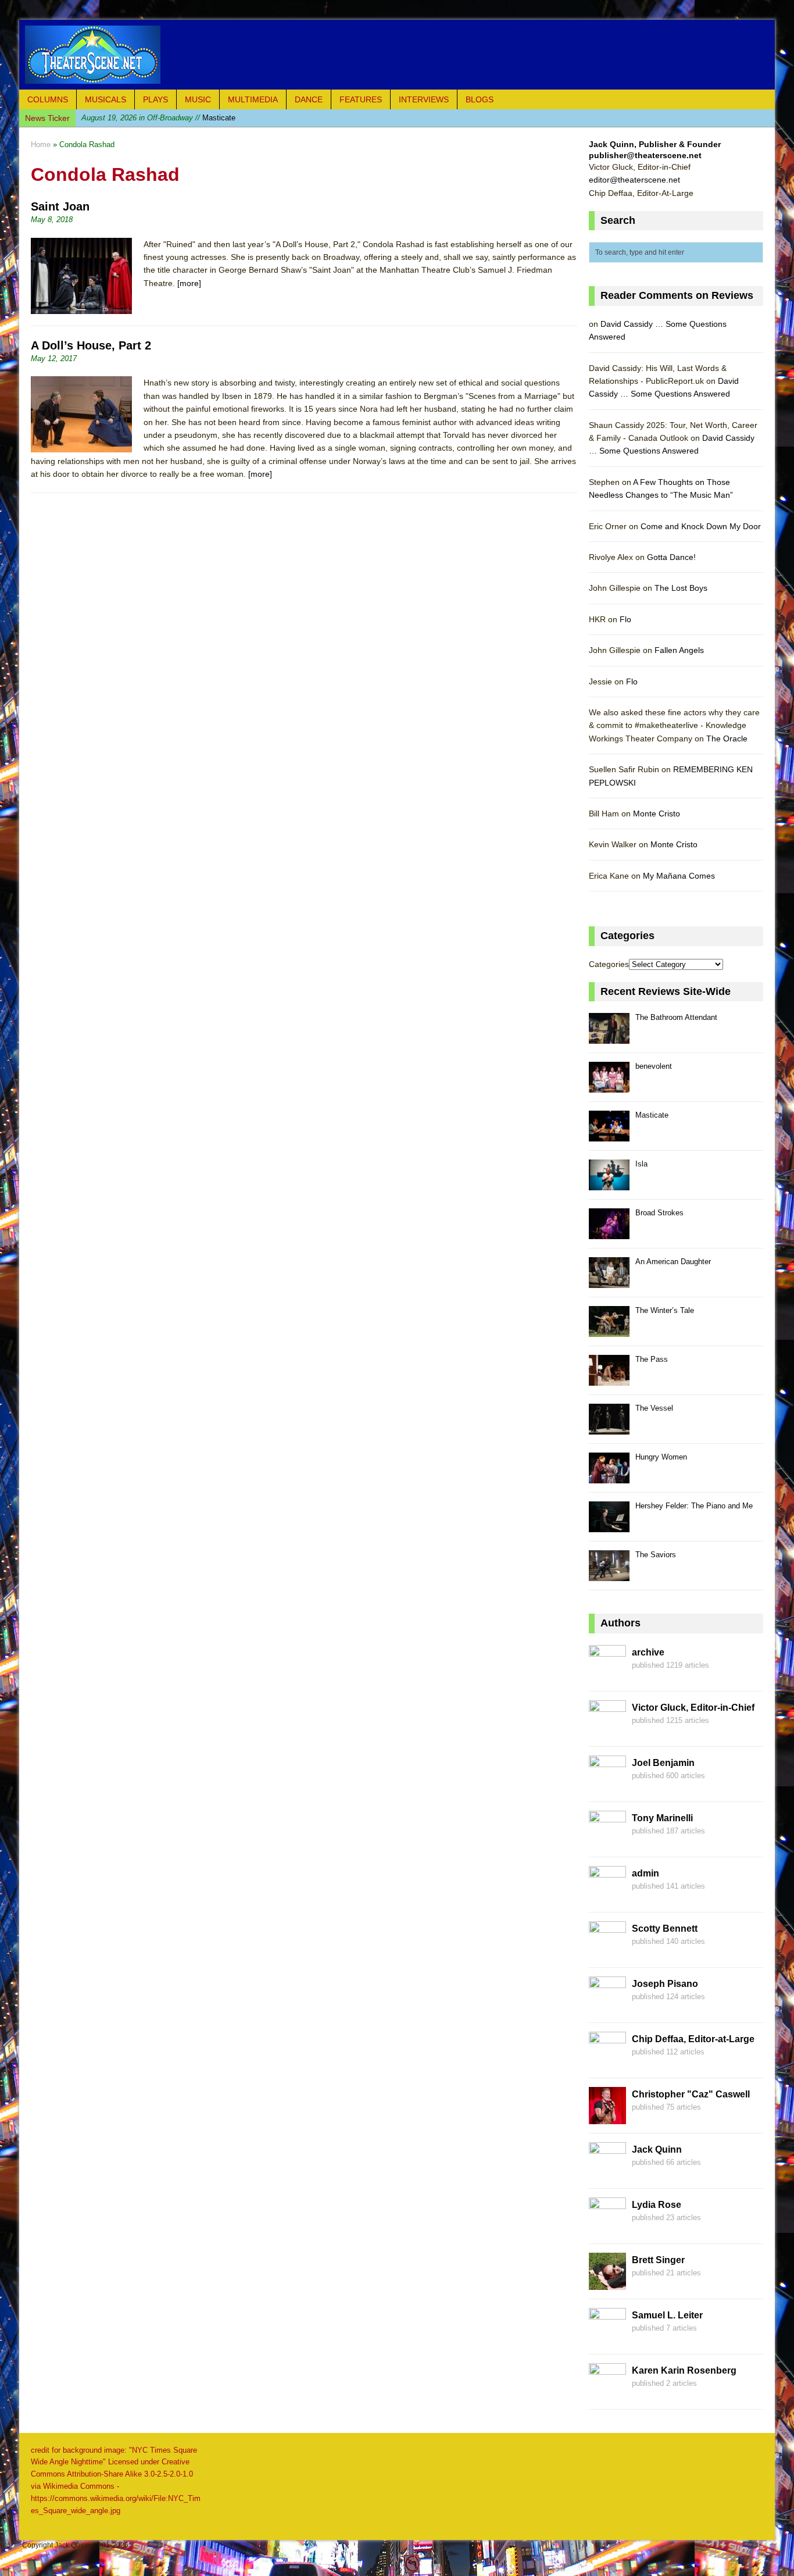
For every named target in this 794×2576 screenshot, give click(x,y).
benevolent (654, 1066)
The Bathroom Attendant (676, 1017)
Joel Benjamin (663, 1763)
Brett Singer (658, 2260)
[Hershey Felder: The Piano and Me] (609, 1526)
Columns (48, 99)
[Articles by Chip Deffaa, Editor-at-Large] (607, 2062)
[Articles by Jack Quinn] (607, 2172)
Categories (609, 964)
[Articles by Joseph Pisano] (607, 2007)
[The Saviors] (609, 1574)
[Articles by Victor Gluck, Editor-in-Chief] (607, 1731)
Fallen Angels (679, 650)
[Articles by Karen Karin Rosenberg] (607, 2393)
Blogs (480, 99)
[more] (189, 283)
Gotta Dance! (671, 557)
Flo (625, 619)
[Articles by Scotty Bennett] (607, 1951)
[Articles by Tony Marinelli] (607, 1841)
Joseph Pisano (665, 1984)
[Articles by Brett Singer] (607, 2283)
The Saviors (656, 1555)
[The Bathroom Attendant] (609, 1037)
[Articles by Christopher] (607, 2117)
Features (361, 99)
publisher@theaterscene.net (645, 155)
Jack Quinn (657, 2149)
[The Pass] (609, 1379)
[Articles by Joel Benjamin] (607, 1786)
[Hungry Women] (609, 1477)
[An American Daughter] (609, 1281)
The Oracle (727, 738)
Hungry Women (661, 1457)
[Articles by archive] (607, 1675)
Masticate (158, 118)
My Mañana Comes (679, 876)
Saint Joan (60, 206)
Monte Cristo (657, 814)
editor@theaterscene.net (634, 180)
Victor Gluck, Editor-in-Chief (693, 1708)
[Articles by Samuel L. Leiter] (607, 2338)
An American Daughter (673, 1262)
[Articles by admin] (607, 1896)
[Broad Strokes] (609, 1232)
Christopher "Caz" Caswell (691, 2094)
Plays (155, 99)
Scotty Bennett (665, 1929)
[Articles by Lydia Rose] (607, 2228)
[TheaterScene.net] (397, 55)
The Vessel (654, 1408)
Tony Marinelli (662, 1818)
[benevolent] (609, 1086)
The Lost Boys (681, 588)
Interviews (424, 99)
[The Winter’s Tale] (609, 1330)
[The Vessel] (609, 1428)
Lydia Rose (657, 2205)
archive (648, 1652)
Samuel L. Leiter (667, 2315)
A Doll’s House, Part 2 (91, 345)
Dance (309, 99)
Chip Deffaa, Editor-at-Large (693, 2039)
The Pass (652, 1359)
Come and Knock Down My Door (701, 526)
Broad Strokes (659, 1213)
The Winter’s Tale (665, 1310)
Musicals (105, 99)
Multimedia (253, 99)
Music (198, 99)
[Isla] (609, 1184)
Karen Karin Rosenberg (684, 2370)
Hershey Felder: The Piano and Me (694, 1506)
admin (645, 1873)
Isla (641, 1164)
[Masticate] (609, 1135)
